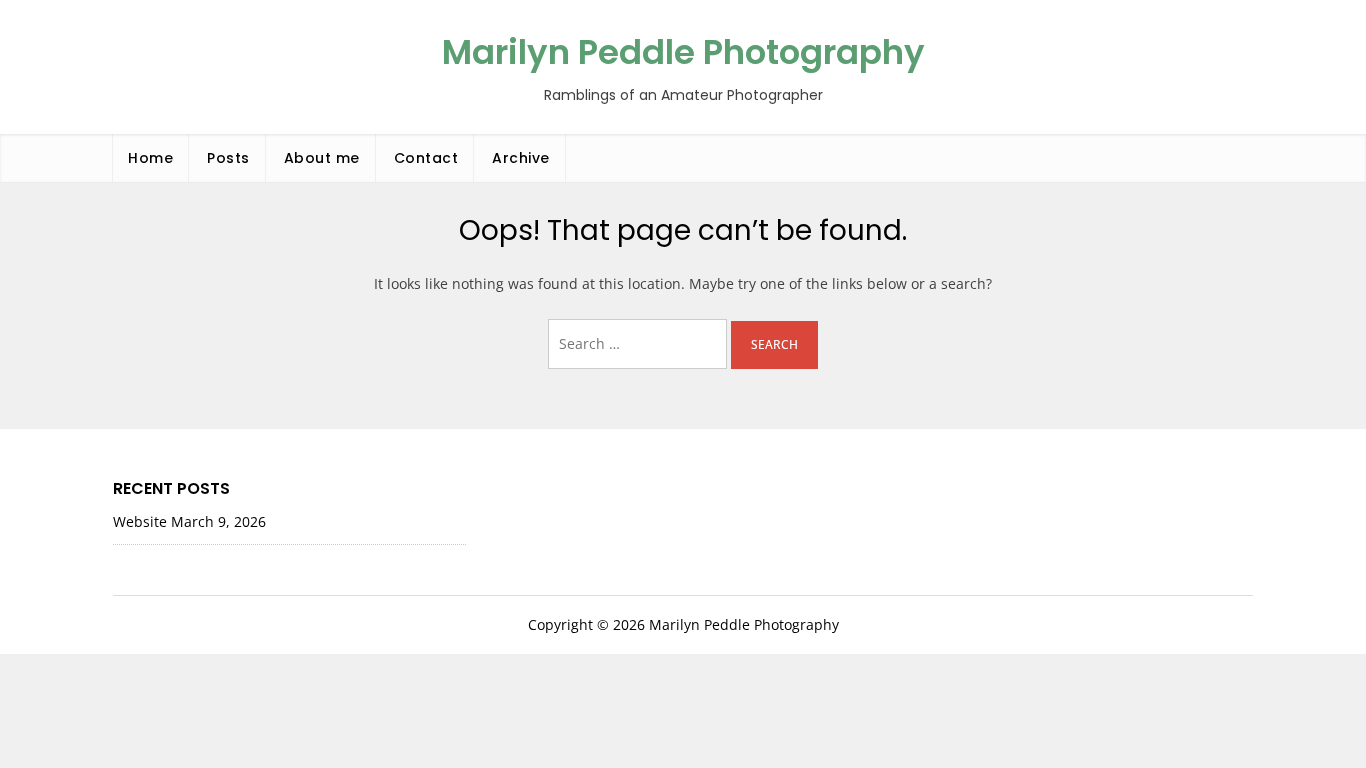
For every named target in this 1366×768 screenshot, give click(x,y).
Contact (426, 158)
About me (322, 158)
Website (140, 521)
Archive (521, 158)
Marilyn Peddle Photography (683, 52)
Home (150, 158)
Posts (228, 158)
